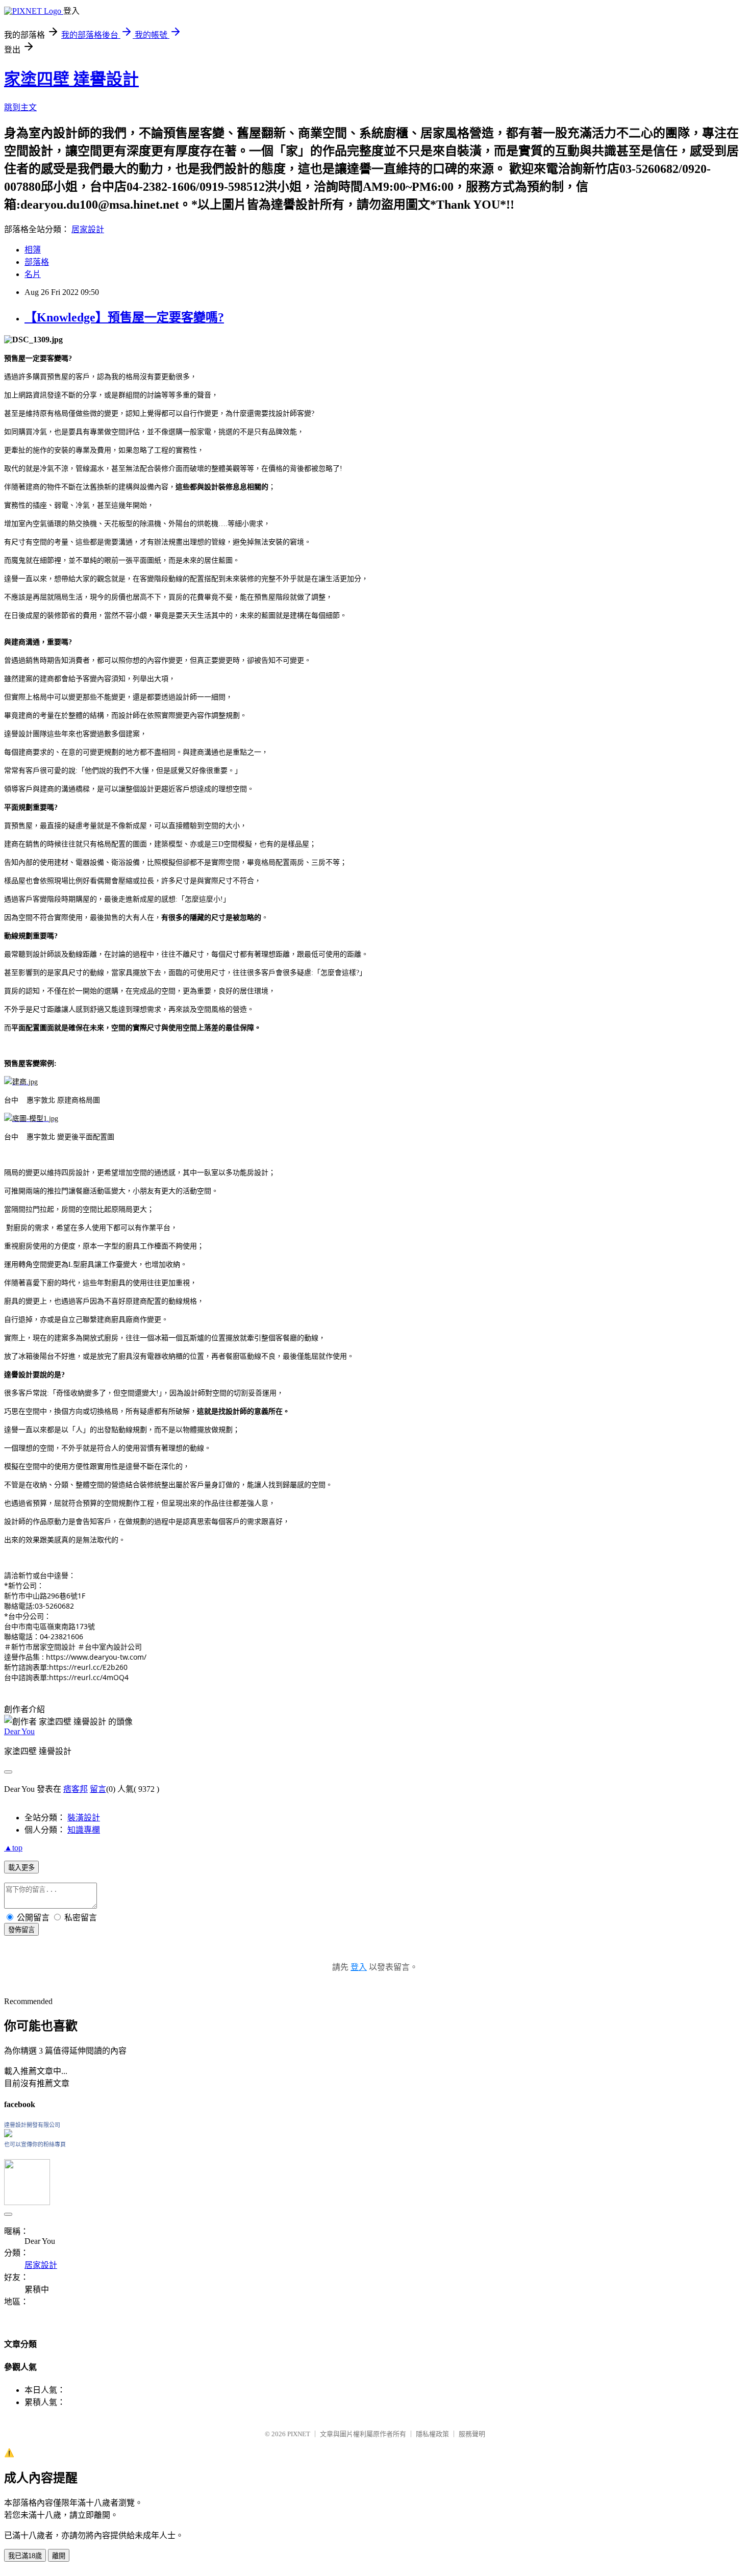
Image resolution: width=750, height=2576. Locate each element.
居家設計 (88, 229)
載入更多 (21, 1868)
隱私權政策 (432, 2434)
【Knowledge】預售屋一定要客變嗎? (124, 317)
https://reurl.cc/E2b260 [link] (88, 1667)
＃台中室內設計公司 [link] (110, 1647)
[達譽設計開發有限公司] (8, 2134)
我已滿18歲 (25, 2556)
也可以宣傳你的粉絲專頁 (35, 2144)
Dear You (19, 1731)
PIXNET (299, 2434)
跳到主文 (20, 107)
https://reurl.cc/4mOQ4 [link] (89, 1677)
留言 (98, 1789)
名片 (33, 274)
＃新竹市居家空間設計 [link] (40, 1647)
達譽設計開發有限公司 (32, 2125)
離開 (59, 2556)
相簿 (33, 250)
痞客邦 (76, 1789)
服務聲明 (472, 2434)
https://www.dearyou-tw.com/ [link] (96, 1657)
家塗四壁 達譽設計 (71, 79)
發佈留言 (21, 1930)
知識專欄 (84, 1830)
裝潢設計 (84, 1818)
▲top (13, 1848)
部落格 (37, 262)
